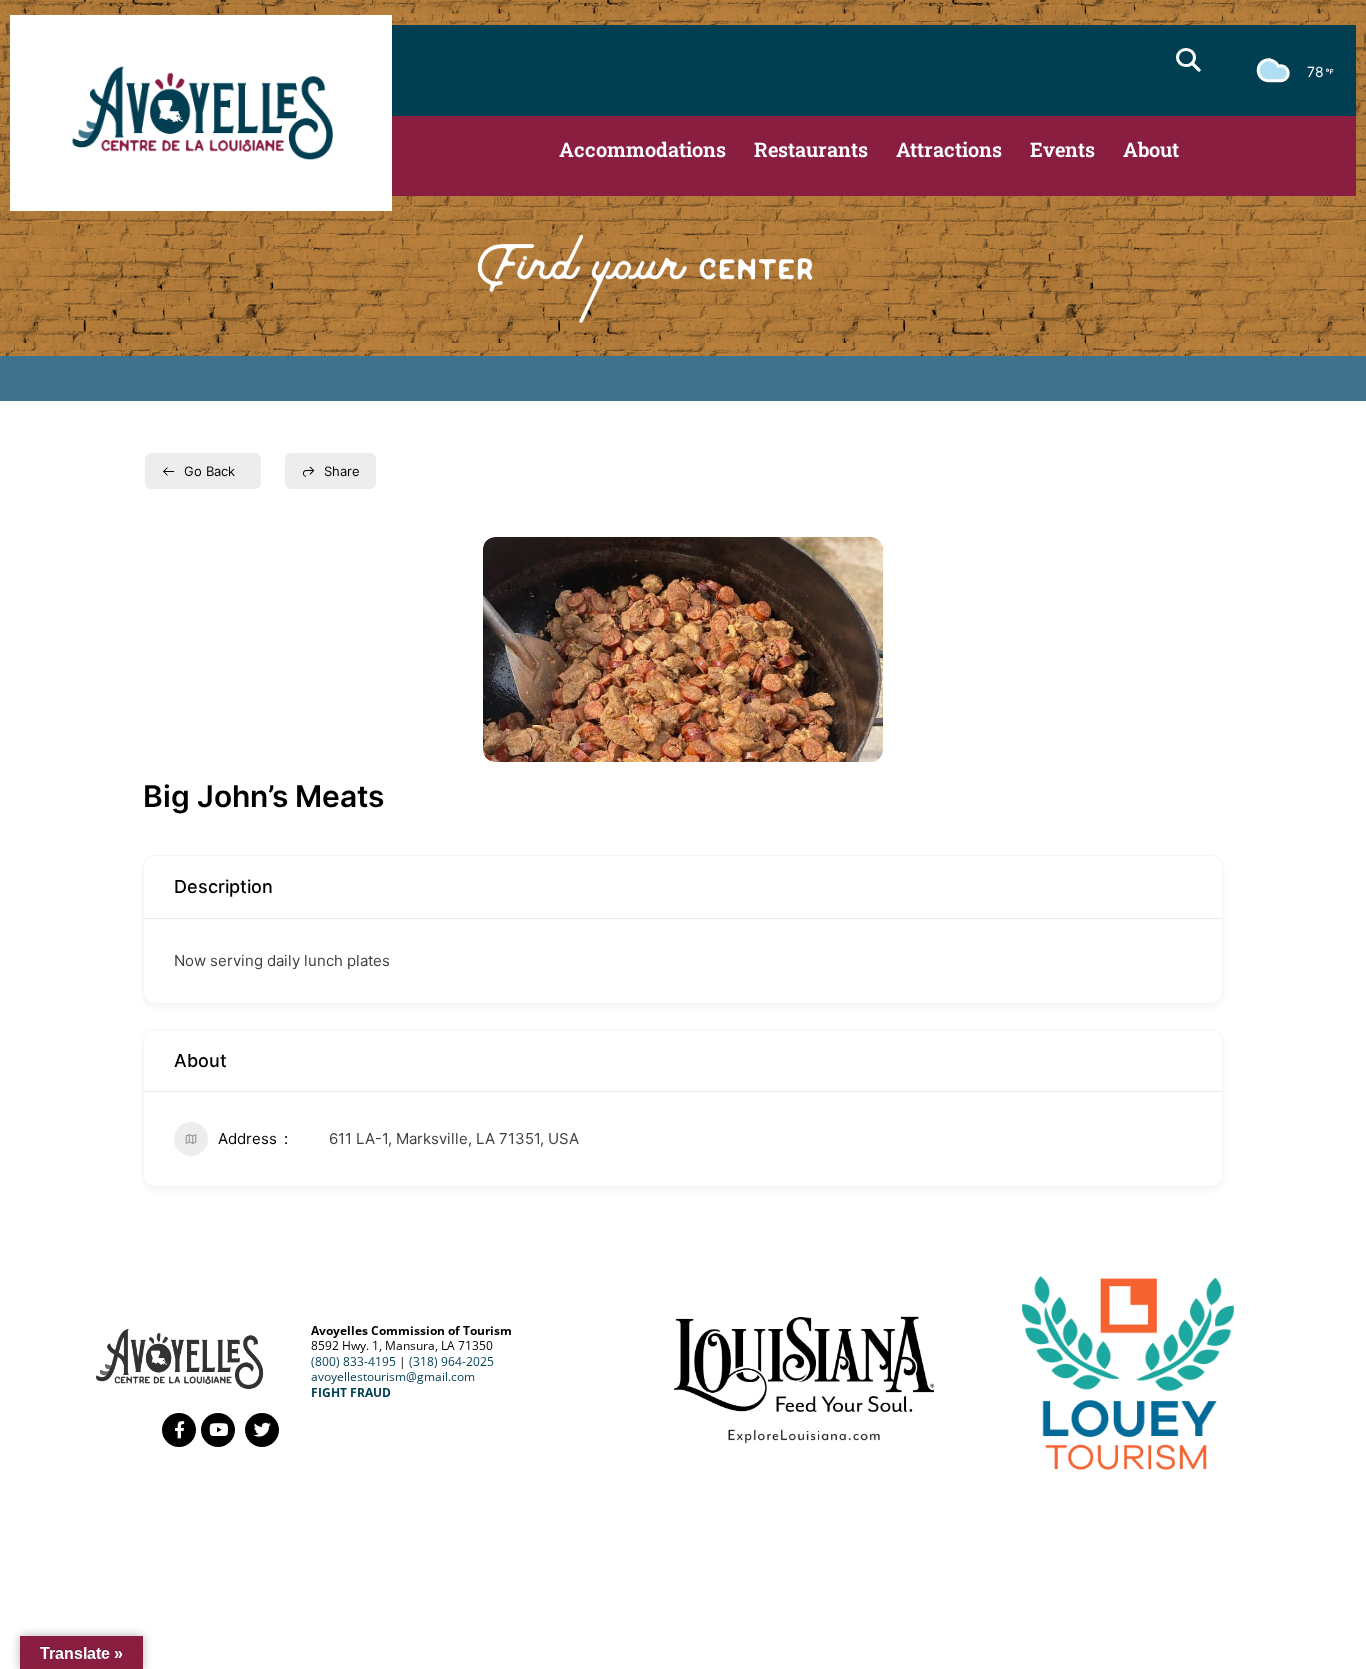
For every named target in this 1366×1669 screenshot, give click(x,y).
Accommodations (642, 149)
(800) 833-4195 (353, 1361)
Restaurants (811, 149)
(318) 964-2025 (451, 1361)
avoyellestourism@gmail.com (393, 1376)
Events (1062, 149)
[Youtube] (218, 1430)
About (1151, 149)
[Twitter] (262, 1430)
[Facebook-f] (179, 1430)
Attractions (949, 149)
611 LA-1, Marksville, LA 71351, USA (454, 1138)
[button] (1188, 60)
